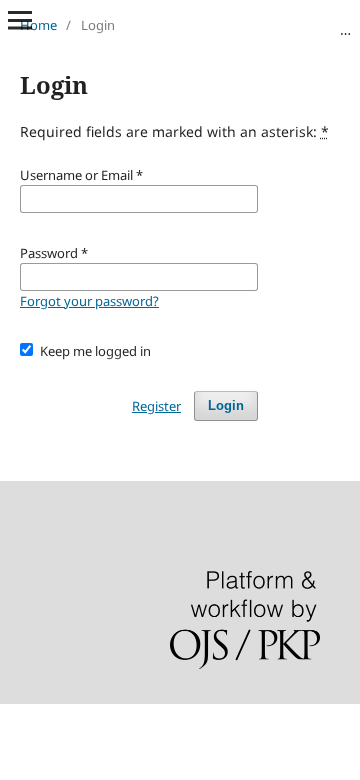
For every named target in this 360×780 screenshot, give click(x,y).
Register (156, 406)
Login (226, 405)
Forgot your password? (89, 301)
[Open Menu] (20, 20)
